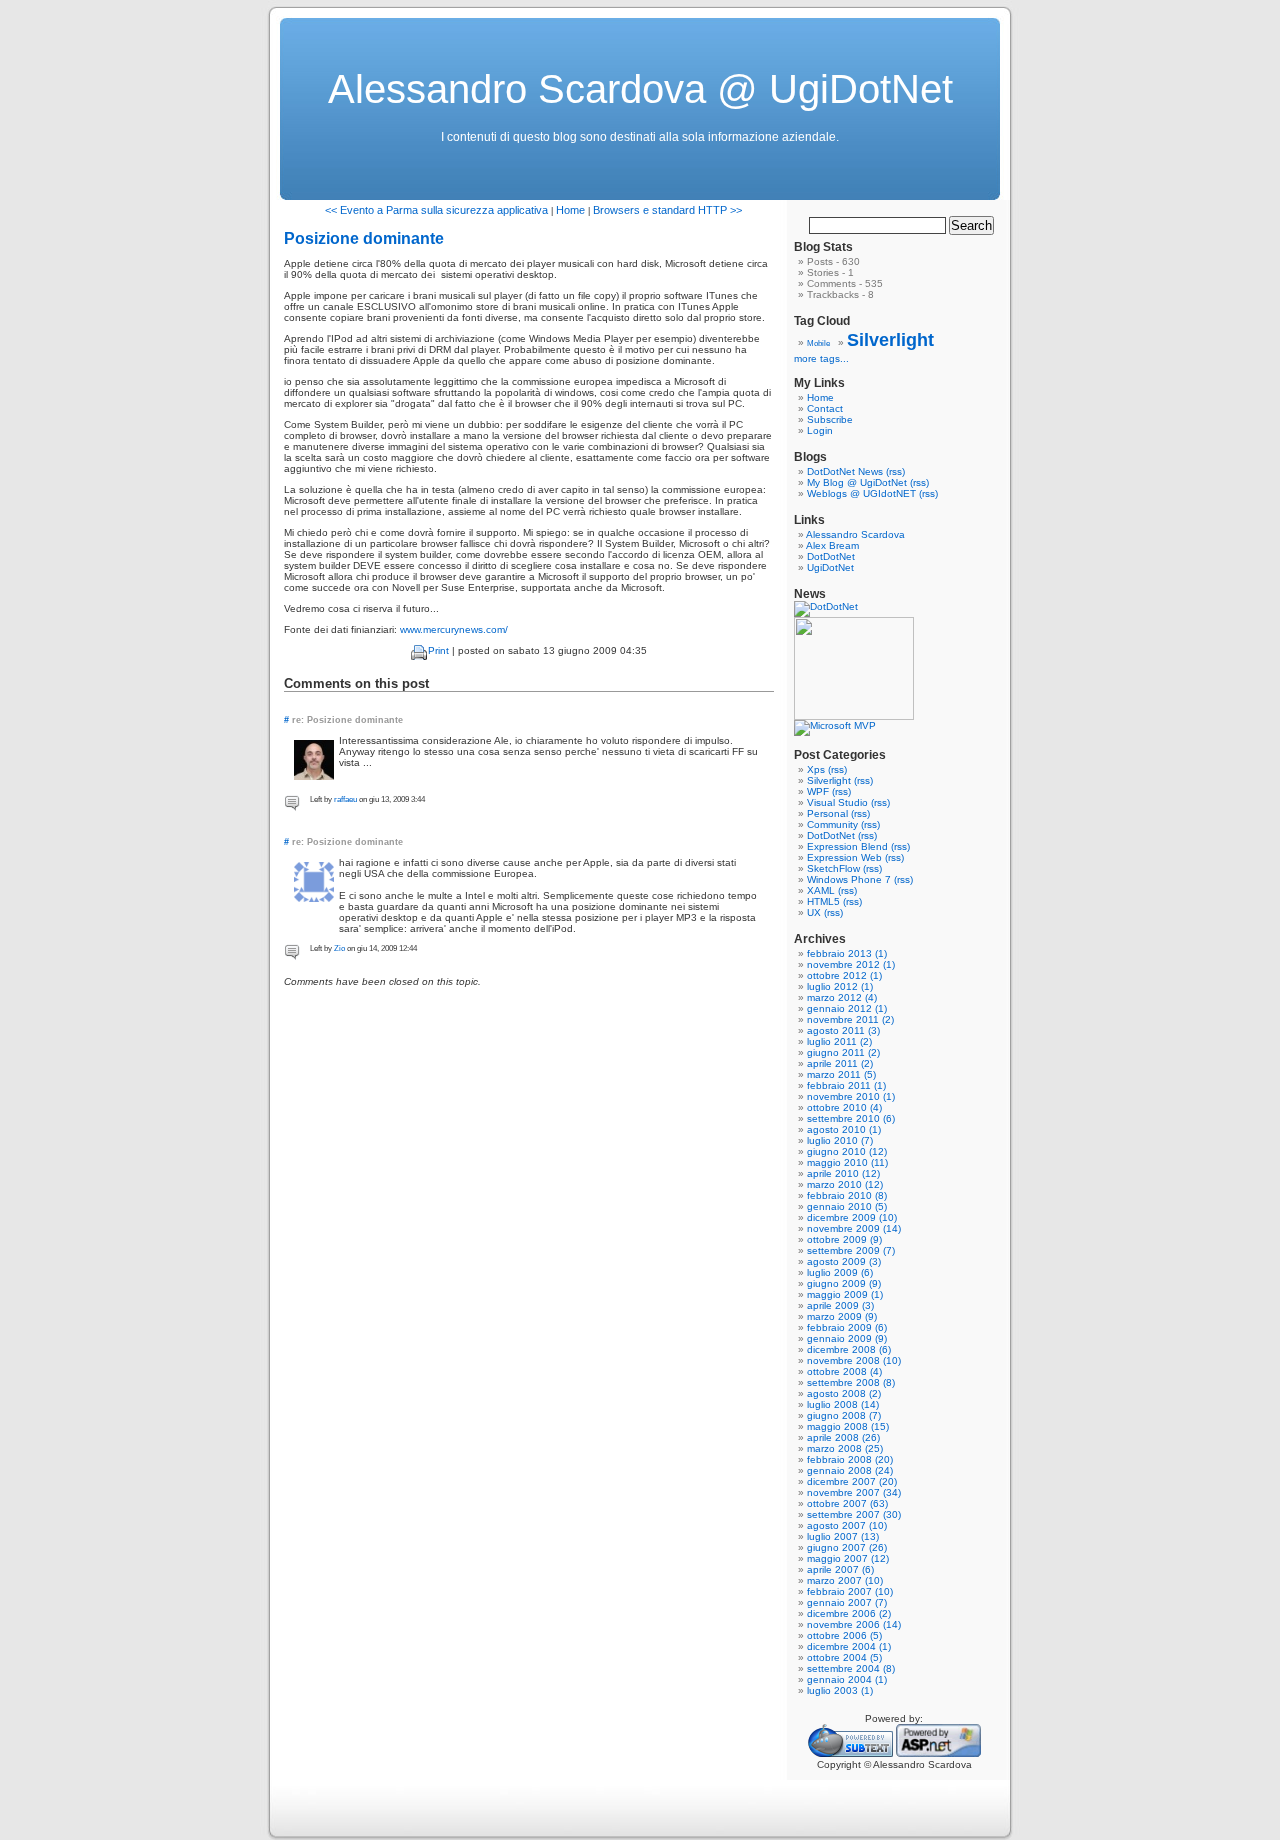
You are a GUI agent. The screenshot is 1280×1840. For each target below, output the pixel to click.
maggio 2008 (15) (848, 1426)
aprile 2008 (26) (843, 1437)
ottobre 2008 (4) (844, 1371)
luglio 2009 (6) (840, 1272)
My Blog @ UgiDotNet (857, 482)
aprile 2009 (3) (840, 1305)
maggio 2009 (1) (845, 1294)
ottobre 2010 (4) (844, 1107)
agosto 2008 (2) (844, 1393)
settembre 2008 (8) (851, 1382)
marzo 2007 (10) (845, 1580)
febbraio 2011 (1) (846, 1085)
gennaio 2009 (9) (847, 1338)
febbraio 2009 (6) (847, 1327)
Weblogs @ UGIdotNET (861, 493)
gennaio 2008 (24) (850, 1470)
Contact (825, 408)
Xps (816, 769)
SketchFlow (833, 868)
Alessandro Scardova (855, 534)
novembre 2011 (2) (850, 1019)
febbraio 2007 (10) (850, 1591)
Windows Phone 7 (849, 879)
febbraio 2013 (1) (847, 953)
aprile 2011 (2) (840, 1063)
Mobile (818, 343)
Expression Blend (847, 846)
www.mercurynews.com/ (454, 629)
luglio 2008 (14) (843, 1404)
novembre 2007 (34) (854, 1492)
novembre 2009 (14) (854, 1228)
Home (570, 210)
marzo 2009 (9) (842, 1316)
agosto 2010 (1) (844, 1129)
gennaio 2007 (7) (847, 1602)
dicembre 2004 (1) (849, 1646)
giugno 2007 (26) (847, 1547)
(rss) (895, 471)
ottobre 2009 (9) (844, 1239)
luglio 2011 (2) (839, 1041)
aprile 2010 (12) (843, 1173)
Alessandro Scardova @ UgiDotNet (640, 89)
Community (832, 824)
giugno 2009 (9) (844, 1283)
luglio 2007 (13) (843, 1536)
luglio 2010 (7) (840, 1140)
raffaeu (345, 799)
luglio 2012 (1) (840, 986)
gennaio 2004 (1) (847, 1679)
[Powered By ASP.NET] (938, 1753)
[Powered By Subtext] (850, 1753)
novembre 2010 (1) (851, 1096)
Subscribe (830, 419)
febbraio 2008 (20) (850, 1459)
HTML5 (823, 901)
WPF (818, 791)
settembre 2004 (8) (851, 1668)
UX (814, 912)
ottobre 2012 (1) (844, 975)
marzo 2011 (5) (841, 1074)
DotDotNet (831, 556)
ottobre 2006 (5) (844, 1635)
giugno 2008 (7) (844, 1415)
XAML (821, 890)
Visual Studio (837, 802)
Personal (827, 813)
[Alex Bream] (854, 716)
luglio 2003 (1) (840, 1690)
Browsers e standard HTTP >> (667, 210)
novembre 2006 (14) (854, 1624)
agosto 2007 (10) (847, 1525)
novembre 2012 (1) (851, 964)
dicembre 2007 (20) (852, 1481)
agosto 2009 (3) (844, 1261)
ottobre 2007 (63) (847, 1503)
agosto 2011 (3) (843, 1030)
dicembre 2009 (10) (852, 1217)
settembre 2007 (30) (854, 1514)
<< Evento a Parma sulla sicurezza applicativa (436, 210)
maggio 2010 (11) (847, 1162)
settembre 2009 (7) (851, 1250)
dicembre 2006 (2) (849, 1613)
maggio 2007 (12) (848, 1558)
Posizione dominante (364, 238)
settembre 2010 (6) (851, 1118)
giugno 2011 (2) (843, 1052)
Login (820, 430)
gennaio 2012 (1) (847, 1008)
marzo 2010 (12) (845, 1184)
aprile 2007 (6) (840, 1569)
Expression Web (844, 857)
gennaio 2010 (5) (847, 1206)
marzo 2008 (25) (845, 1448)
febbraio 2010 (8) (847, 1195)
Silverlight (890, 340)
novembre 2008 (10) (854, 1360)
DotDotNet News (845, 471)
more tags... (821, 358)
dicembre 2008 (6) (849, 1349)
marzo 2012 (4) (842, 997)
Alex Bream (832, 545)
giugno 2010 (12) (847, 1151)
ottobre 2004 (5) (844, 1657)
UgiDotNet (830, 567)
